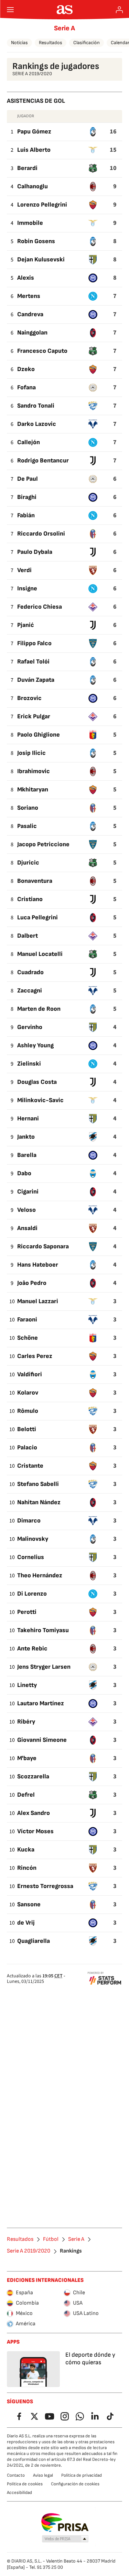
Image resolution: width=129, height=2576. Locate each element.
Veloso (26, 1210)
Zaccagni (30, 991)
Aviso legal (43, 2475)
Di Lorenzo (32, 1594)
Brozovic (29, 698)
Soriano (28, 808)
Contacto (16, 2475)
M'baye (27, 1758)
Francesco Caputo (42, 351)
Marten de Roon (39, 1009)
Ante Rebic (32, 1649)
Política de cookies (25, 2484)
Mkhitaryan (33, 790)
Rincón (27, 1868)
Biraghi (27, 497)
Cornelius (31, 1557)
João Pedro (32, 1283)
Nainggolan (32, 333)
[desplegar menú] (10, 10)
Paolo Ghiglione (39, 735)
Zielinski (29, 1064)
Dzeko (26, 369)
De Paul (28, 479)
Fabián (26, 515)
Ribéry (26, 1722)
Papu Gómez (34, 132)
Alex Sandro (34, 1813)
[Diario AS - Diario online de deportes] (64, 10)
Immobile (30, 223)
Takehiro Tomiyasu (43, 1630)
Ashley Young (35, 1045)
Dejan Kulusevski (41, 259)
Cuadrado (30, 972)
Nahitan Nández (39, 1502)
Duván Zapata (36, 680)
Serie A (64, 28)
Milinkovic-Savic (40, 1100)
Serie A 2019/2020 (29, 2251)
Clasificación (87, 43)
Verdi (24, 570)
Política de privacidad (82, 2475)
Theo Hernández (40, 1575)
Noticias (19, 43)
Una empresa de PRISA (64, 2523)
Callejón (29, 442)
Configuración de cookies (75, 2484)
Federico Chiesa (40, 607)
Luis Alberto (34, 150)
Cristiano (30, 899)
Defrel (26, 1795)
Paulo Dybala (35, 552)
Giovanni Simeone (42, 1740)
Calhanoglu (33, 186)
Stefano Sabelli (38, 1484)
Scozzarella (33, 1776)
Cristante (30, 1466)
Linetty (27, 1685)
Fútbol (51, 2239)
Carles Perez (35, 1356)
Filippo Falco (34, 643)
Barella (27, 1155)
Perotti (27, 1612)
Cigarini (28, 1192)
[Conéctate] (119, 10)
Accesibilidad (19, 2493)
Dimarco (29, 1521)
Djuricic (28, 863)
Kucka (26, 1850)
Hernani (28, 1119)
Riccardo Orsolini (41, 534)
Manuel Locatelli (40, 954)
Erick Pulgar (34, 716)
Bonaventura (35, 881)
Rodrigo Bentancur (43, 461)
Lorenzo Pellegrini (42, 205)
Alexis (26, 278)
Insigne (27, 588)
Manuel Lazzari (38, 1301)
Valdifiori (30, 1374)
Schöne (28, 1338)
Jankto (26, 1137)
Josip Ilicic (31, 753)
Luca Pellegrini (37, 917)
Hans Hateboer (38, 1265)
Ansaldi (27, 1228)
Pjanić (26, 625)
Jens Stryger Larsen (44, 1667)
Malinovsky (33, 1539)
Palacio (27, 1447)
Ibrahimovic (34, 771)
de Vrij (26, 1923)
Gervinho (30, 1027)
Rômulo (28, 1411)
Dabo (24, 1173)
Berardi (27, 168)
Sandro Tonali (36, 406)
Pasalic (27, 826)
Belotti (27, 1429)
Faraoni (27, 1320)
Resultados (51, 43)
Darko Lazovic (37, 424)
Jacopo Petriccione (43, 844)
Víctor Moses (35, 1831)
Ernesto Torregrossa (45, 1886)
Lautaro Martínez (41, 1703)
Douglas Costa (37, 1082)
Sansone (29, 1904)
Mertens (29, 296)
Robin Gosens (36, 241)
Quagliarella (34, 1941)
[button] (65, 2539)
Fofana (26, 387)
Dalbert (28, 936)
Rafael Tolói (33, 662)
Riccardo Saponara (43, 1246)
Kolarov (28, 1393)
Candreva (30, 314)
